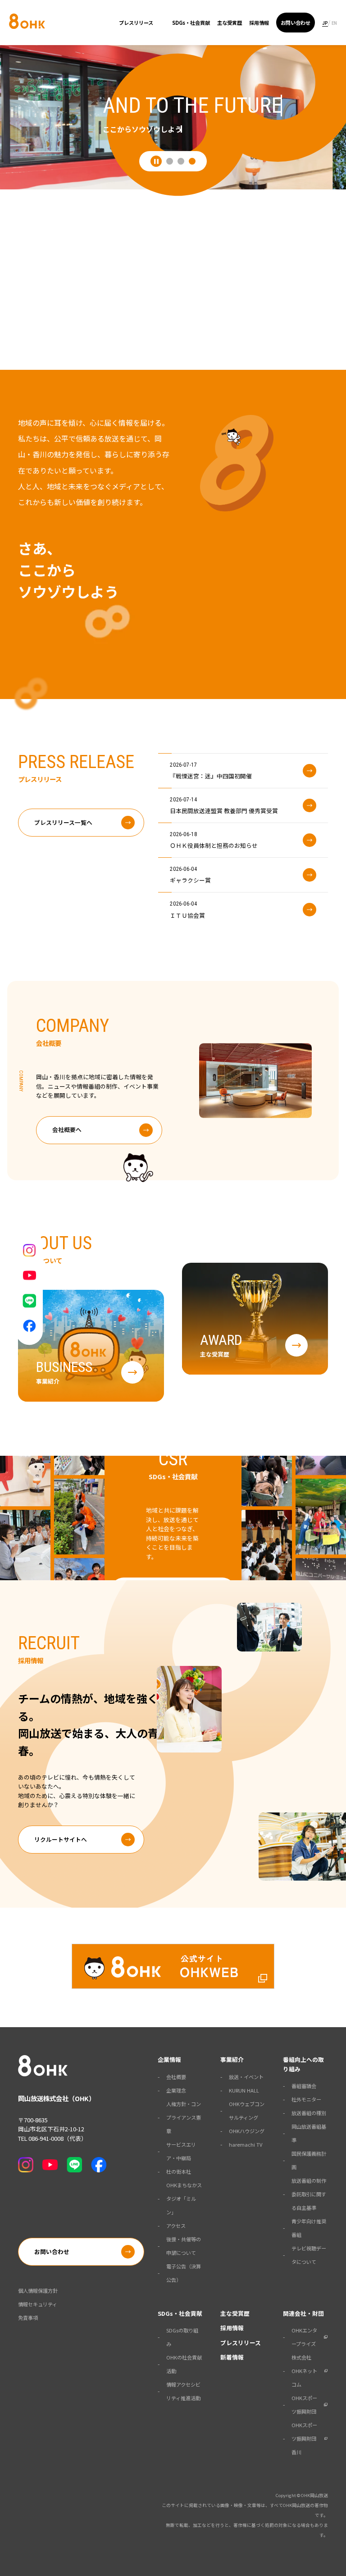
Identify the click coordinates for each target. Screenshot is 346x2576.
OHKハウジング (247, 2131)
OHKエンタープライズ (304, 2337)
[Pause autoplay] (156, 161)
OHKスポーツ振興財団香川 (304, 2438)
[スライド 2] (181, 161)
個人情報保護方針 (38, 2291)
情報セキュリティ (38, 2304)
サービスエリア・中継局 (181, 2151)
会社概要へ (67, 1129)
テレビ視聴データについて (309, 2255)
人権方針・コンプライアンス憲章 (184, 2117)
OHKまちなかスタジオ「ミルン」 (184, 2199)
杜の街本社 (179, 2171)
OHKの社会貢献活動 (184, 2364)
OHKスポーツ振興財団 (304, 2405)
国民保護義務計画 (309, 2160)
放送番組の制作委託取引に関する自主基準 (309, 2194)
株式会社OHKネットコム (304, 2371)
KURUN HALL (244, 2090)
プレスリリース (136, 23)
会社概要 (176, 2077)
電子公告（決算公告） (184, 2273)
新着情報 (232, 2357)
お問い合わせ (296, 23)
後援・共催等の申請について (184, 2246)
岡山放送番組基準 (309, 2133)
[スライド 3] (192, 161)
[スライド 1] (170, 161)
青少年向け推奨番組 (309, 2228)
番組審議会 (304, 2086)
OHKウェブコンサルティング (247, 2111)
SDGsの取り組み (182, 2337)
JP (325, 23)
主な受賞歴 (230, 23)
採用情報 (259, 23)
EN (334, 23)
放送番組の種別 (309, 2113)
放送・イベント (246, 2077)
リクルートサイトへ (61, 1839)
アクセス (176, 2226)
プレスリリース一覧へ (63, 822)
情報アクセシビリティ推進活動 (183, 2391)
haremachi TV (246, 2144)
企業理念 (176, 2090)
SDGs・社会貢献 (191, 23)
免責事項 (28, 2318)
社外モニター (306, 2099)
